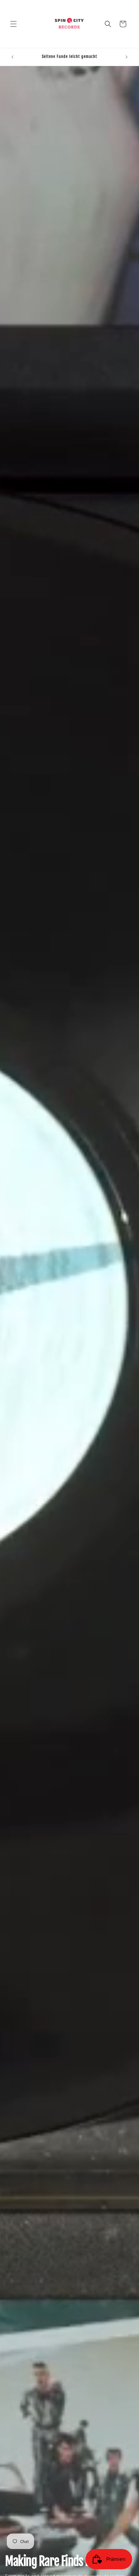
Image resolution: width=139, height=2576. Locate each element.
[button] (13, 24)
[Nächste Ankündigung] (127, 57)
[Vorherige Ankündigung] (12, 57)
